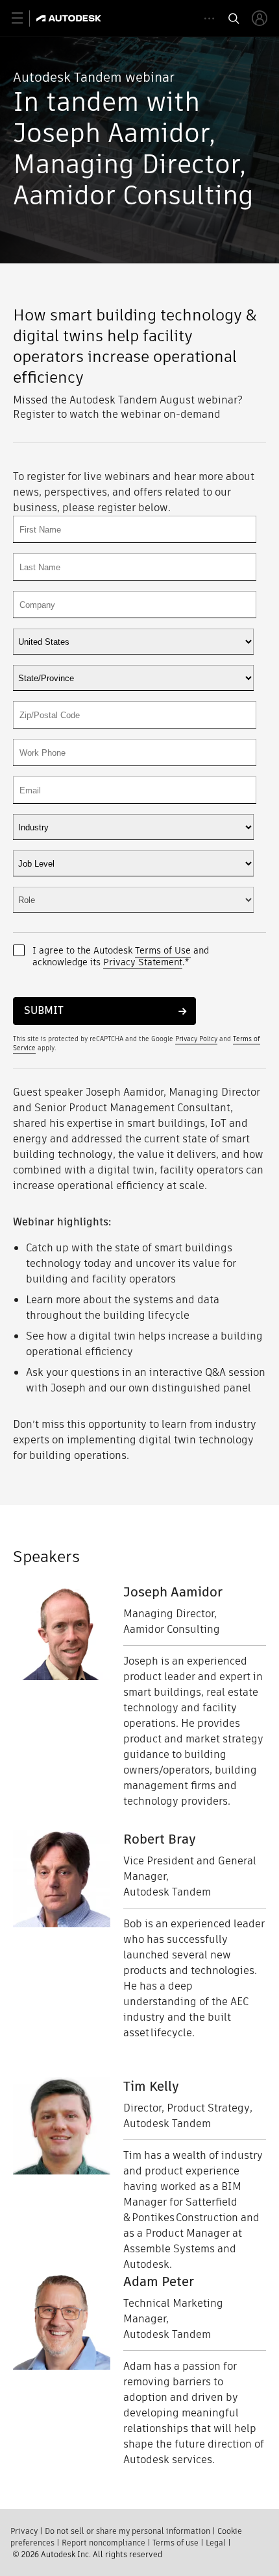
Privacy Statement (143, 962)
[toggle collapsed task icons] (209, 18)
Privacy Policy (196, 1039)
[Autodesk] (70, 18)
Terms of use (176, 2543)
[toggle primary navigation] (24, 18)
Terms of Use (163, 950)
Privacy (24, 2531)
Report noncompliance (103, 2543)
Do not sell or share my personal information (127, 2531)
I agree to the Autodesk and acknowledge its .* (121, 956)
